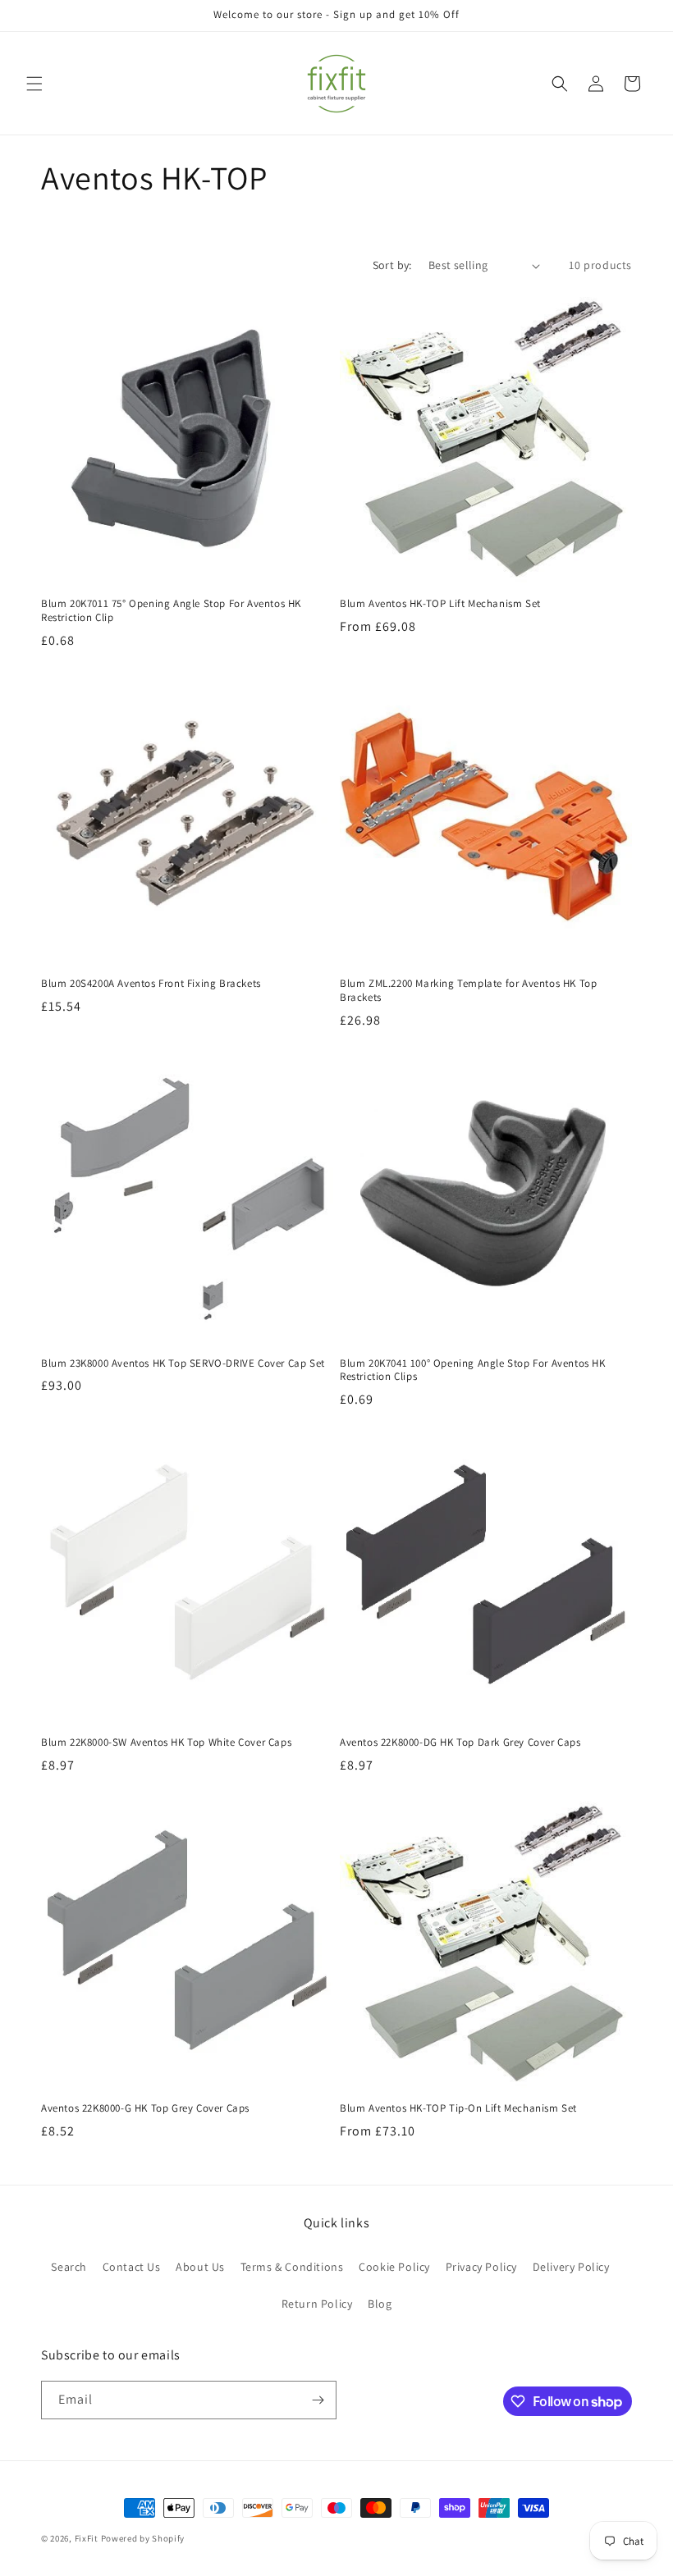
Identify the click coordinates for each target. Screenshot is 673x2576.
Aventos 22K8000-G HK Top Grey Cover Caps (145, 2108)
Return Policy (317, 2304)
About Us (200, 2267)
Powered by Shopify (143, 2538)
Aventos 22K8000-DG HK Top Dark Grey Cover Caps (460, 1742)
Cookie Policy (394, 2267)
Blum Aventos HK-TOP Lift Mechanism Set (440, 604)
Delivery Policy (571, 2267)
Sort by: (392, 265)
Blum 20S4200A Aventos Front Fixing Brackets (151, 984)
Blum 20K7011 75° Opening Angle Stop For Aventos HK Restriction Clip (171, 611)
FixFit (87, 2538)
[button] (34, 84)
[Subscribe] (318, 2400)
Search (69, 2267)
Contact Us (132, 2267)
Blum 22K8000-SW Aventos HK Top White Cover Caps (166, 1742)
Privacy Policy (481, 2267)
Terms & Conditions (292, 2267)
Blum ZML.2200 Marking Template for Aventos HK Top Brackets (468, 991)
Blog (380, 2304)
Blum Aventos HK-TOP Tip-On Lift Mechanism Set (458, 2108)
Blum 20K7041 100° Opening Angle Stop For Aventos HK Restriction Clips (473, 1370)
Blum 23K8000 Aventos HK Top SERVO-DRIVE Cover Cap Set (183, 1363)
